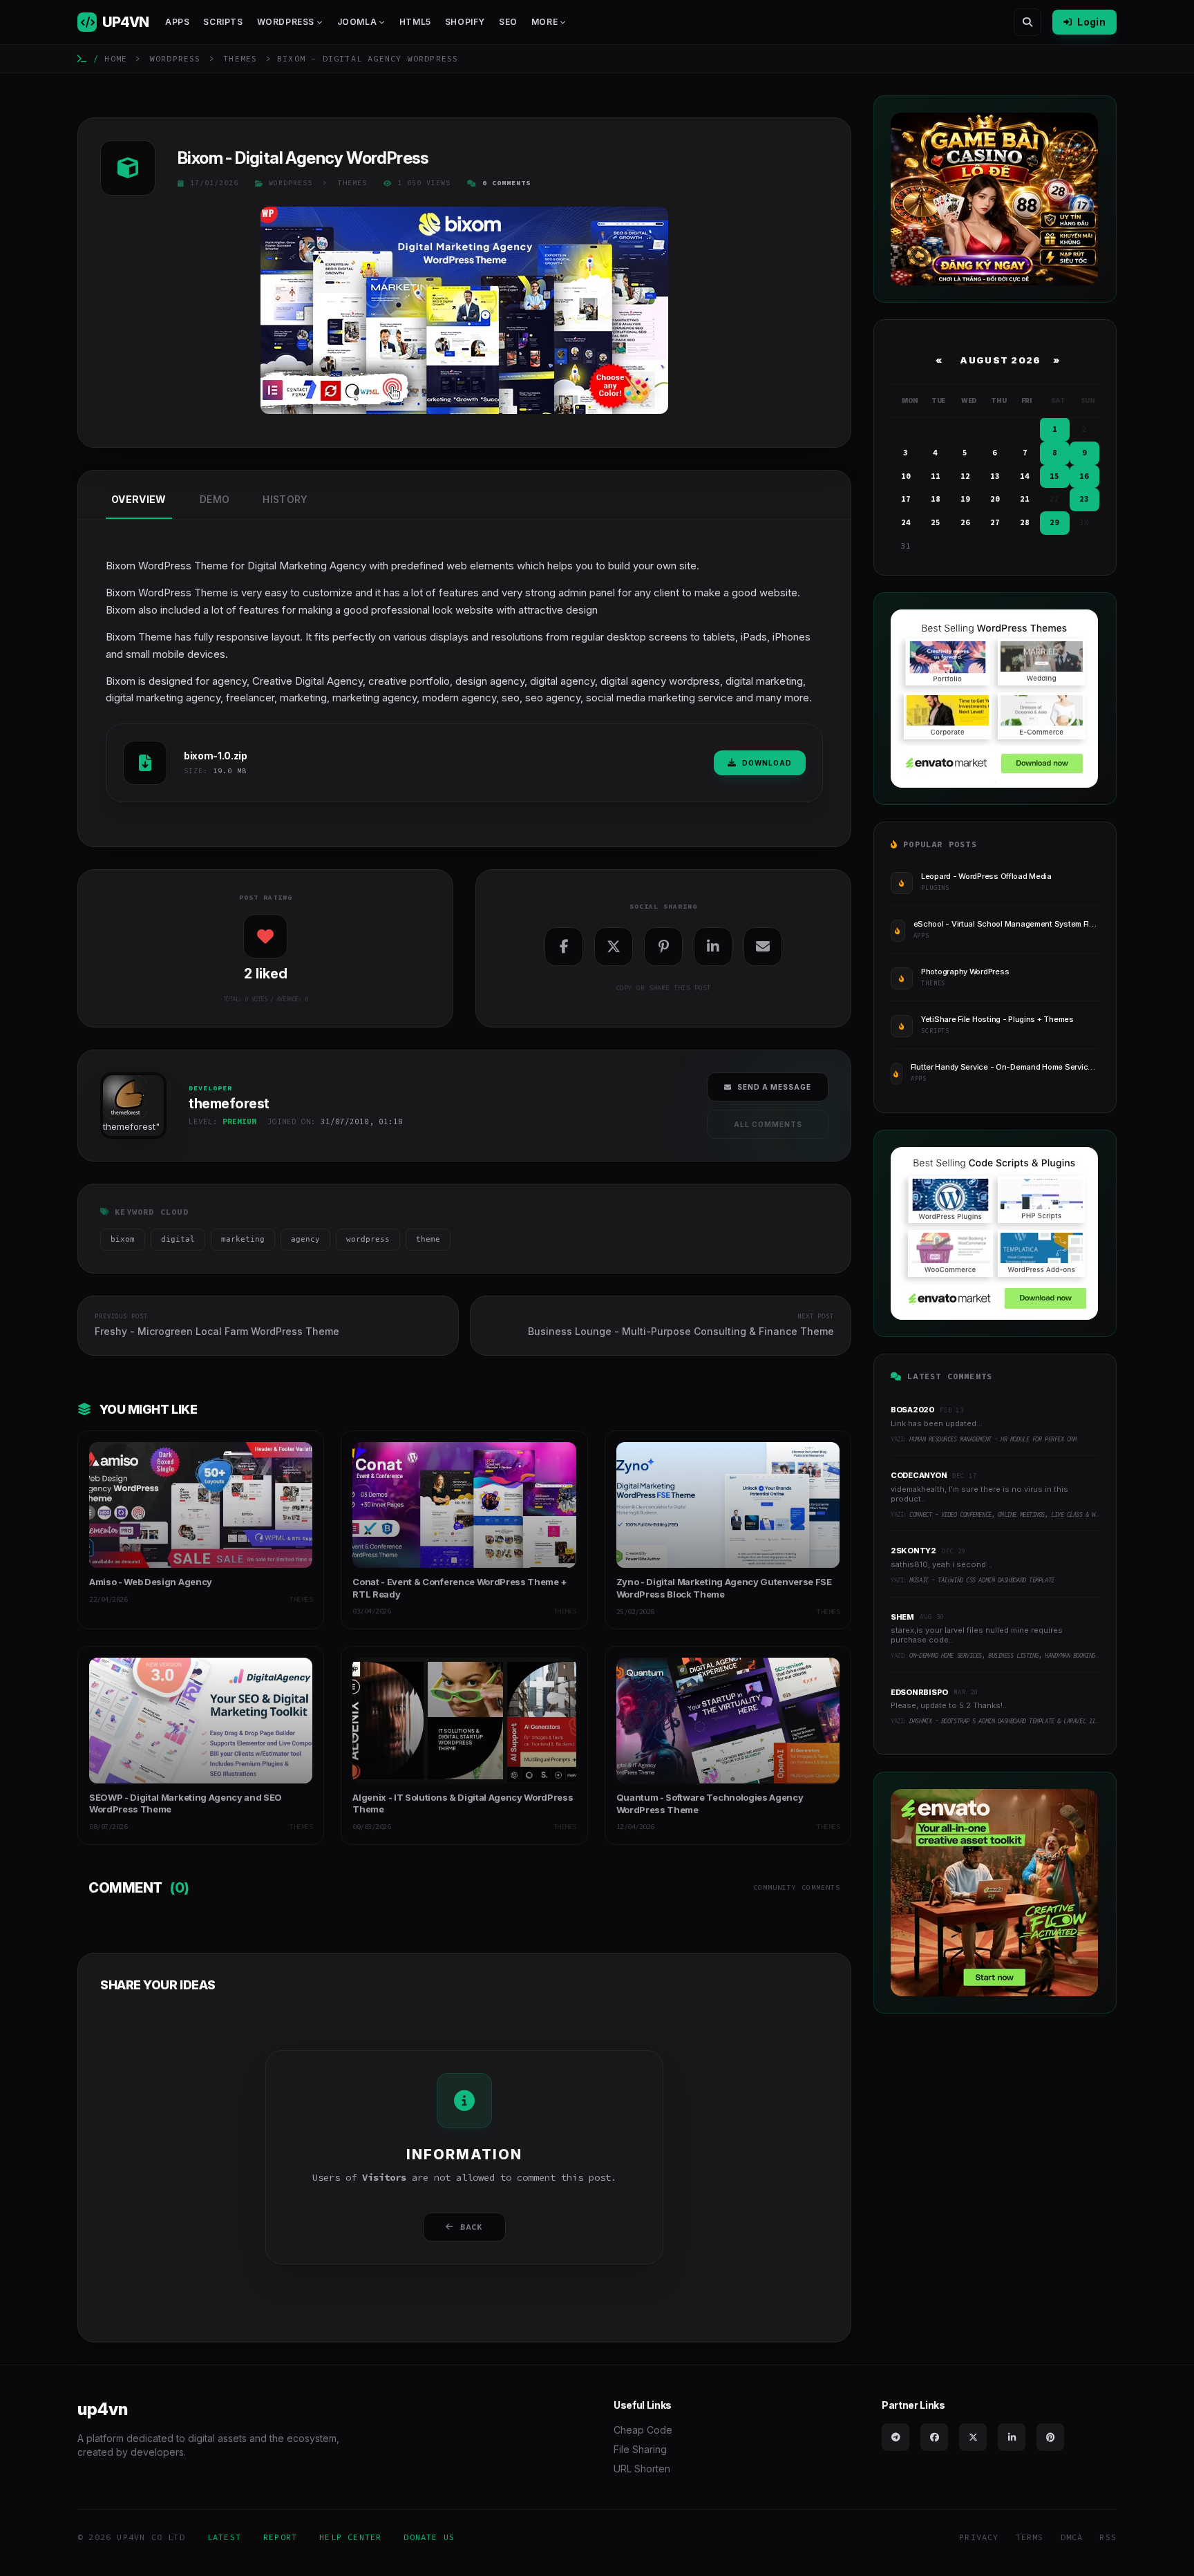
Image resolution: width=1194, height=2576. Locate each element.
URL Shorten (642, 2469)
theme (428, 1239)
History (285, 499)
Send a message (774, 1087)
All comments (768, 1124)
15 (1054, 476)
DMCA (1072, 2537)
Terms (1030, 2537)
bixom (123, 1239)
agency (305, 1239)
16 (1084, 476)
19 (965, 499)
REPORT (280, 2537)
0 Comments (506, 183)
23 (1084, 499)
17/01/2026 (214, 183)
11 (936, 476)
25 (936, 522)
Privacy (979, 2537)
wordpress (368, 1239)
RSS (1108, 2537)
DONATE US (429, 2537)
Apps (177, 22)
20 (995, 499)
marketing (243, 1239)
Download (767, 763)
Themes (240, 58)
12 (965, 476)
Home (116, 58)
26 (965, 522)
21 (1025, 499)
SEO (508, 22)
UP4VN (125, 22)
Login (1091, 22)
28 (1025, 522)
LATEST (224, 2537)
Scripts (223, 22)
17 (906, 499)
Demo (215, 499)
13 (995, 476)
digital (178, 1239)
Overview (139, 499)
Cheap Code (643, 2430)
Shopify (465, 22)
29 (1054, 522)
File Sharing (640, 2449)
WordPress (176, 58)
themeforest (129, 1126)
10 (906, 476)
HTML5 (415, 22)
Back (472, 2227)
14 (1025, 476)
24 (906, 522)
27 (995, 522)
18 (936, 499)
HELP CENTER (350, 2537)
